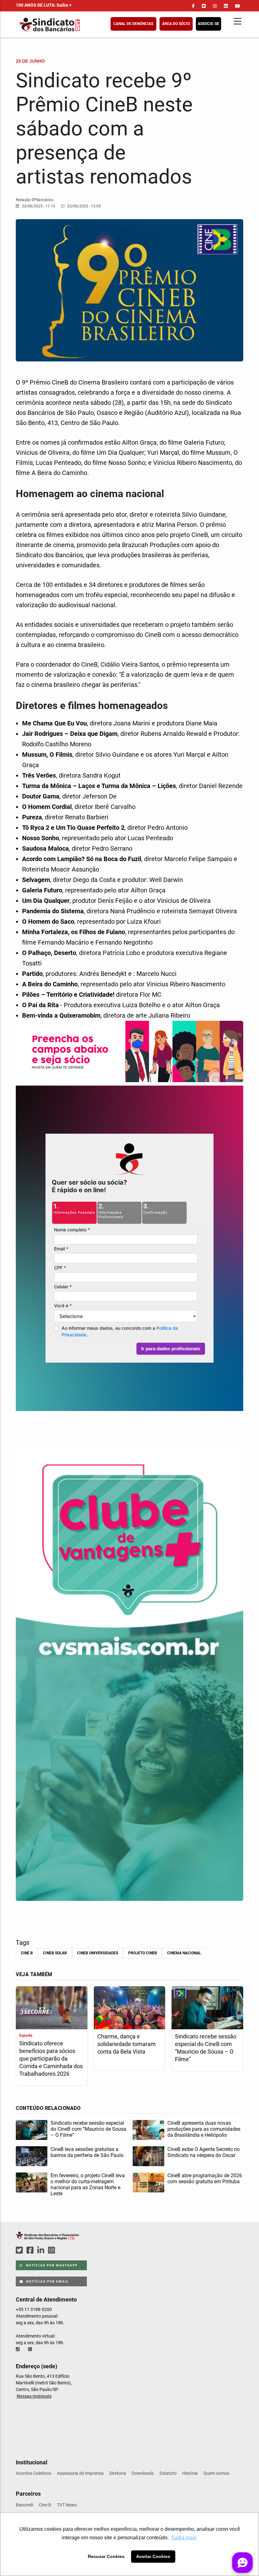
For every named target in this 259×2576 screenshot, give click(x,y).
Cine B (27, 1953)
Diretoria (118, 2473)
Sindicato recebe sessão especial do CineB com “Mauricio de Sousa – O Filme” (206, 2048)
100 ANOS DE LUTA (44, 5)
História (190, 2473)
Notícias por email (47, 2281)
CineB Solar (55, 1953)
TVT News (67, 2505)
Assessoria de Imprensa (80, 2473)
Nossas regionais (34, 2396)
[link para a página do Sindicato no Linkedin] (226, 6)
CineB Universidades (98, 1953)
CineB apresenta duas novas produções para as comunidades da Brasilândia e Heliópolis (204, 2129)
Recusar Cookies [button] (106, 2556)
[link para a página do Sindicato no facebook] (193, 6)
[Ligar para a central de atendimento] (18, 2349)
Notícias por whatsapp (51, 2265)
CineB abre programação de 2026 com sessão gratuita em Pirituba (205, 2179)
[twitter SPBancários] (20, 2250)
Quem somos (216, 2473)
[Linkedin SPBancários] (42, 2250)
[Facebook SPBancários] (31, 2250)
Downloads (143, 2473)
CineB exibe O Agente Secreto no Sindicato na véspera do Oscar (204, 2152)
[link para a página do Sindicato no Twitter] (204, 6)
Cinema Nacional (184, 1953)
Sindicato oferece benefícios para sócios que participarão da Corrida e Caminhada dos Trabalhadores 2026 (51, 2058)
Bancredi (24, 2505)
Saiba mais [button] (184, 2538)
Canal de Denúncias (133, 24)
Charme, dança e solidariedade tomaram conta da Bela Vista (126, 2044)
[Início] (81, 25)
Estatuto (168, 2473)
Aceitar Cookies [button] (153, 2556)
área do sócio (176, 24)
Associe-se (208, 24)
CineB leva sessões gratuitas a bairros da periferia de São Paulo (87, 2152)
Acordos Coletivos (33, 2473)
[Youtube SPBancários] (64, 2250)
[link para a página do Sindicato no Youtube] (238, 6)
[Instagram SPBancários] (52, 2250)
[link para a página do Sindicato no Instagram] (215, 6)
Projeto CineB (143, 1953)
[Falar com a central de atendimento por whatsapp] (31, 2349)
